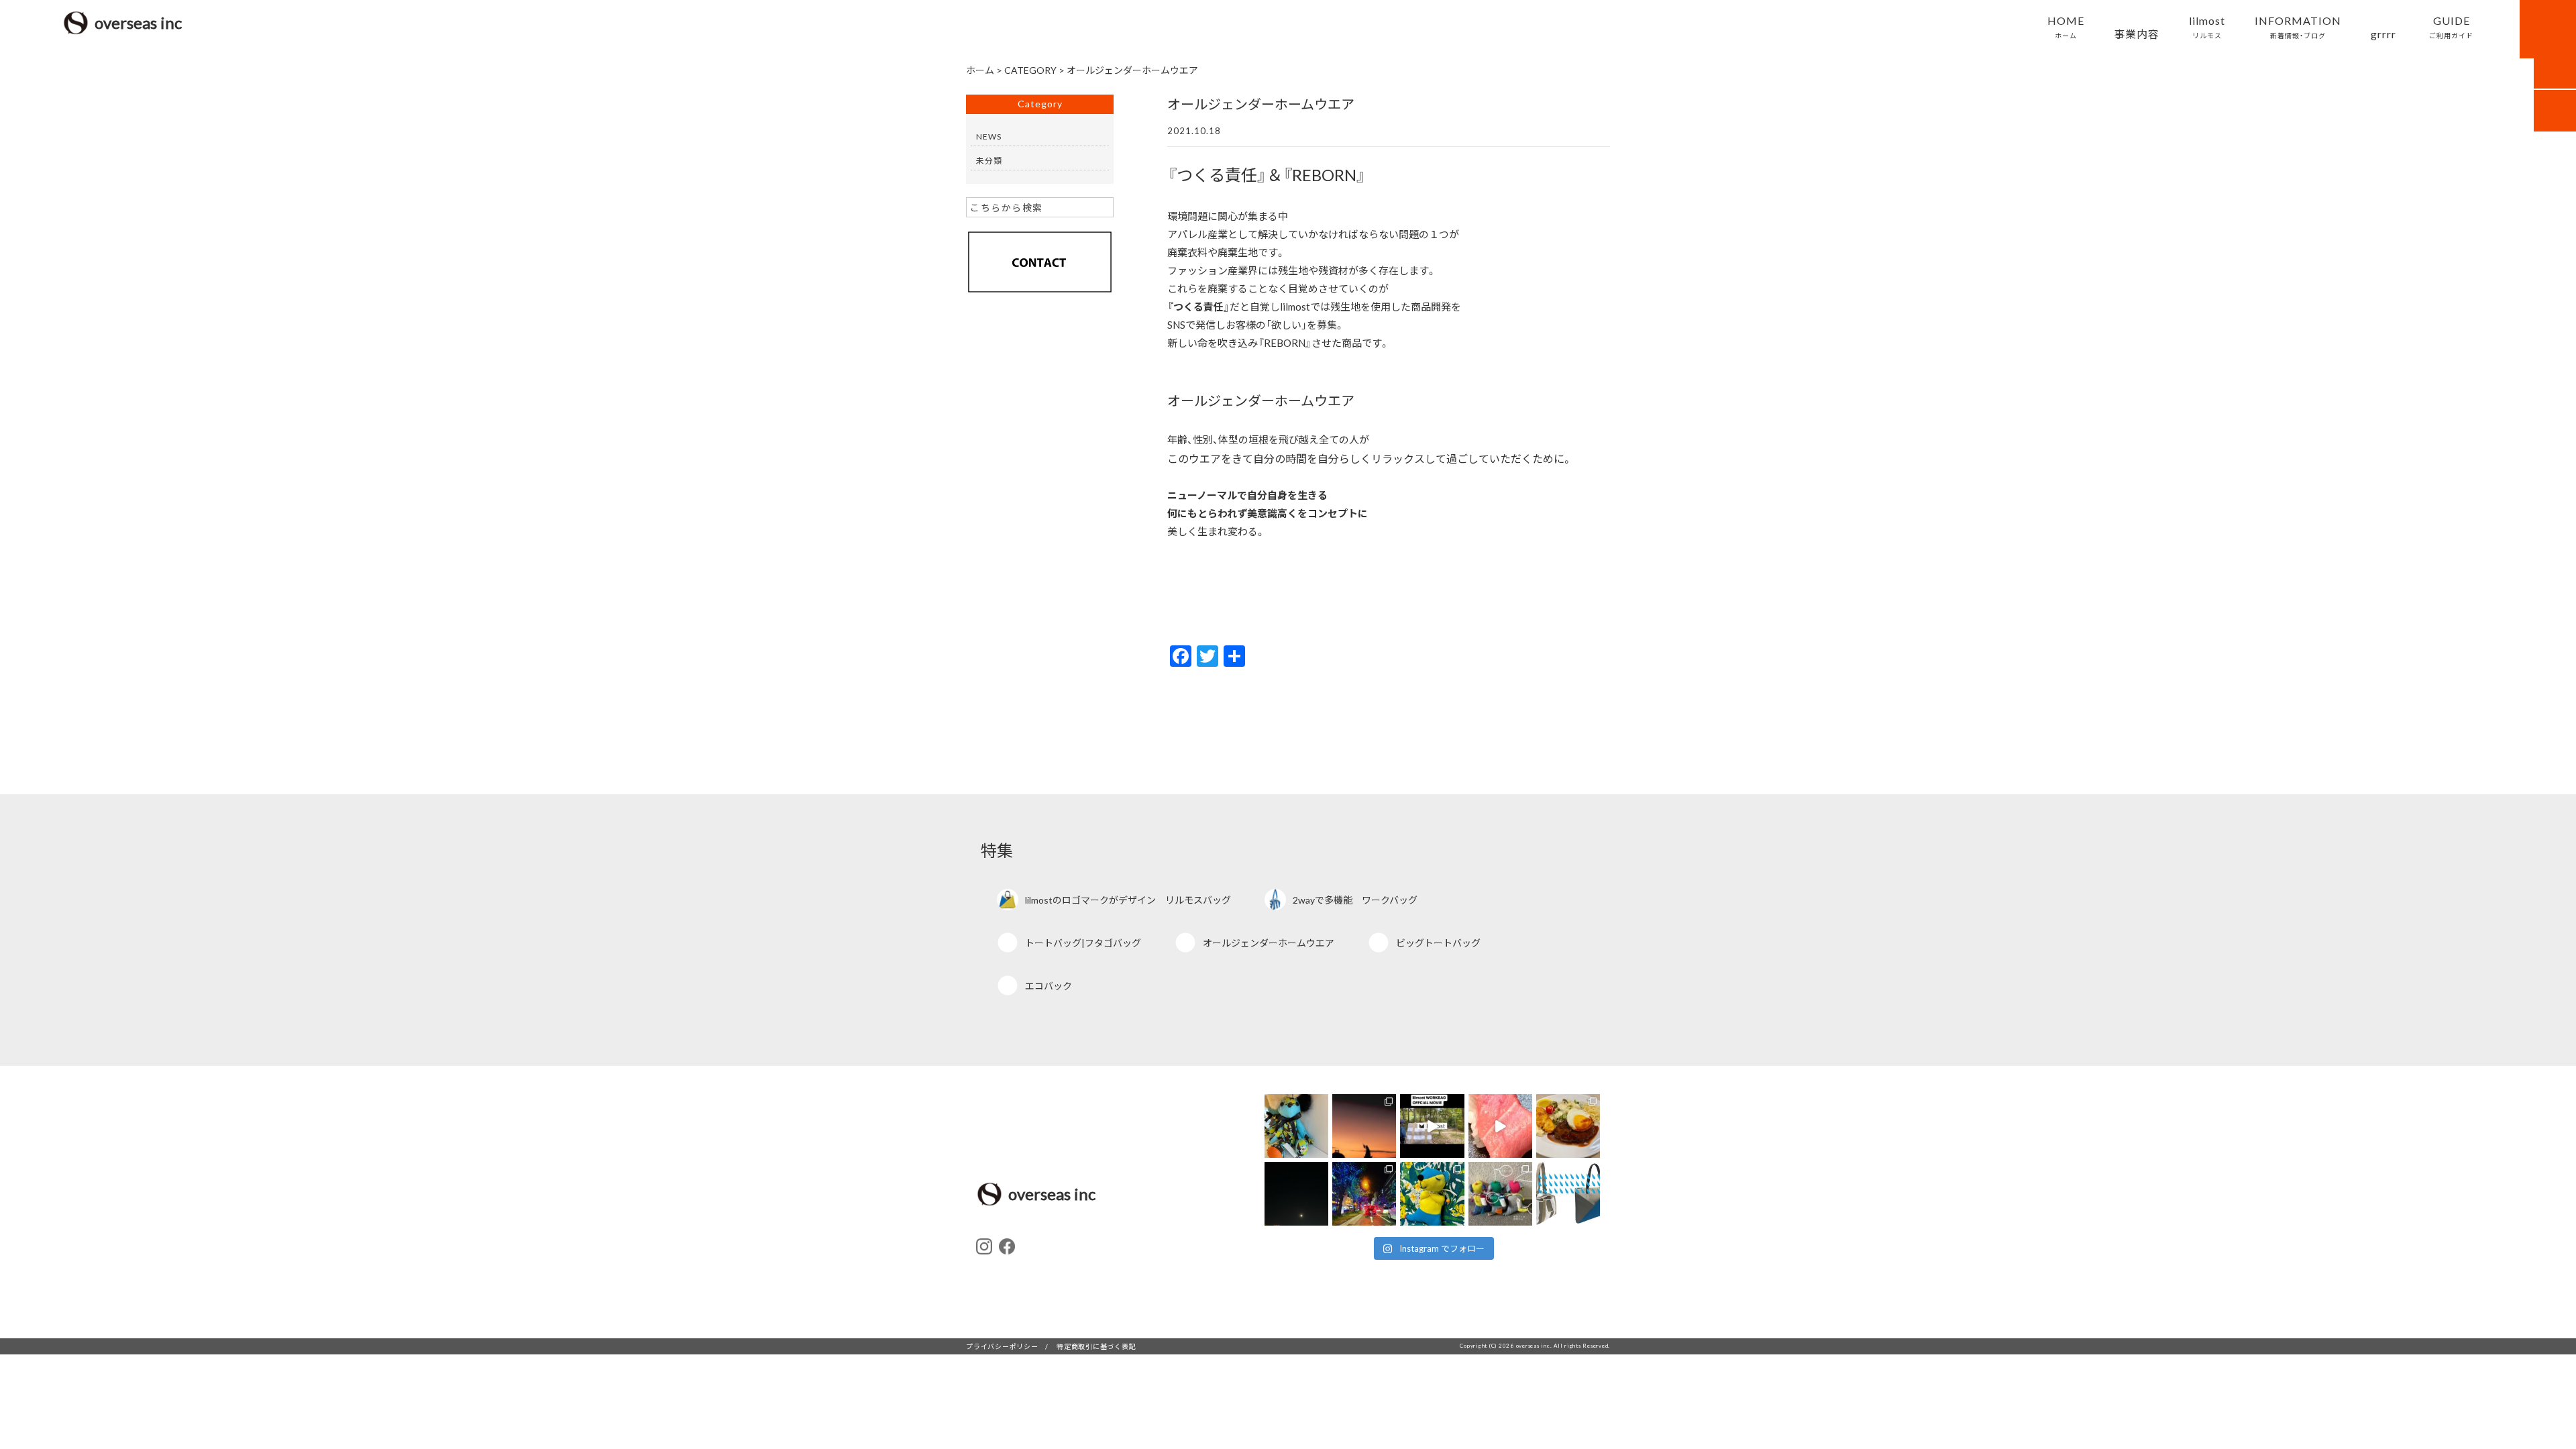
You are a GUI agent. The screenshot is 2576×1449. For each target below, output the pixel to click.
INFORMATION (2298, 26)
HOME (2066, 26)
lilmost (2207, 26)
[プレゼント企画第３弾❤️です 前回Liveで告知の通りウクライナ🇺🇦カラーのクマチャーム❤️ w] (1432, 1194)
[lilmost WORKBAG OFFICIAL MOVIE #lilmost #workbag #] (1432, 1126)
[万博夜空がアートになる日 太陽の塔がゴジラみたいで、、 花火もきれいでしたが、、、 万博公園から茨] (1364, 1126)
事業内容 (2137, 34)
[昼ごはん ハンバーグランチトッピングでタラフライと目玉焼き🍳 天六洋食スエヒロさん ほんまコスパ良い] (1568, 1126)
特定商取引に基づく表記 (1096, 1346)
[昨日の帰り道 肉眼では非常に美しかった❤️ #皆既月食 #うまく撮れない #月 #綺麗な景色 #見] (1296, 1194)
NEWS (989, 136)
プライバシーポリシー (1002, 1346)
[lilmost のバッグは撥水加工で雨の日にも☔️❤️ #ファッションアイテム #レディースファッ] (1568, 1194)
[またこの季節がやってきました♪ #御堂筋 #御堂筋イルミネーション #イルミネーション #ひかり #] (1364, 1194)
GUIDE (2451, 26)
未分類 (989, 160)
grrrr (2383, 34)
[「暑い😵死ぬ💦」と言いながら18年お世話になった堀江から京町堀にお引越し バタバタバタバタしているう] (1296, 1126)
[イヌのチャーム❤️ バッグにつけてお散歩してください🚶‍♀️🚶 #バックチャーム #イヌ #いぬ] (1500, 1194)
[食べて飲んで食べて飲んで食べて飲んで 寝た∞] (1500, 1126)
